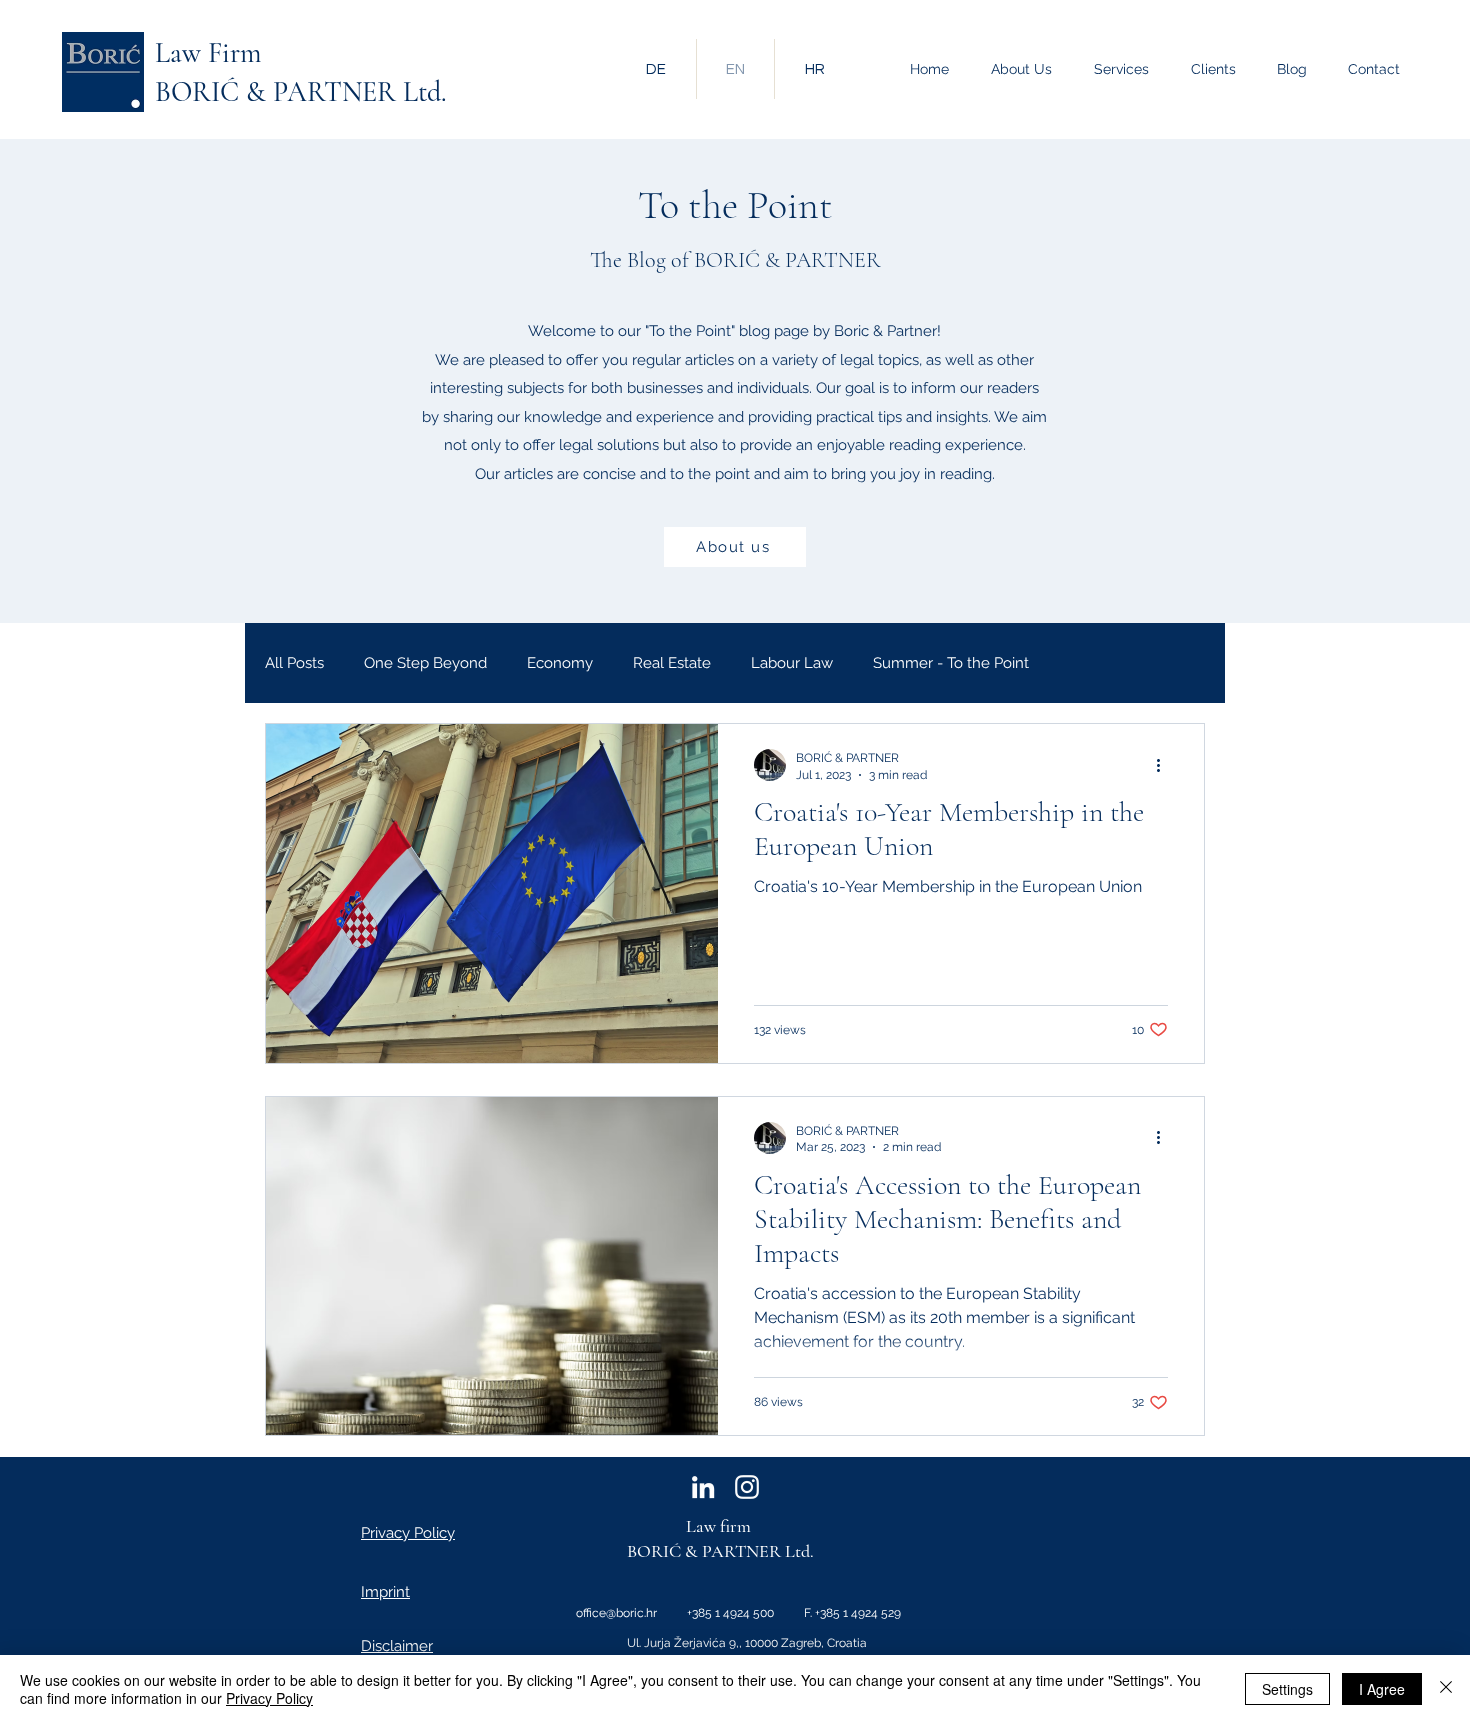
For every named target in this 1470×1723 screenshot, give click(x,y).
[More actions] (1165, 765)
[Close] (1446, 1689)
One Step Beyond (425, 663)
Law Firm (208, 53)
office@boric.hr (616, 1613)
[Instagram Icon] (747, 1487)
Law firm (718, 1526)
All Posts (294, 663)
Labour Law (792, 663)
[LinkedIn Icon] (703, 1487)
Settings (1287, 1689)
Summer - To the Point (951, 663)
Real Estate (672, 663)
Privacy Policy (269, 1698)
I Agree (1382, 1689)
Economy (560, 663)
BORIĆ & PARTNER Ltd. (301, 92)
